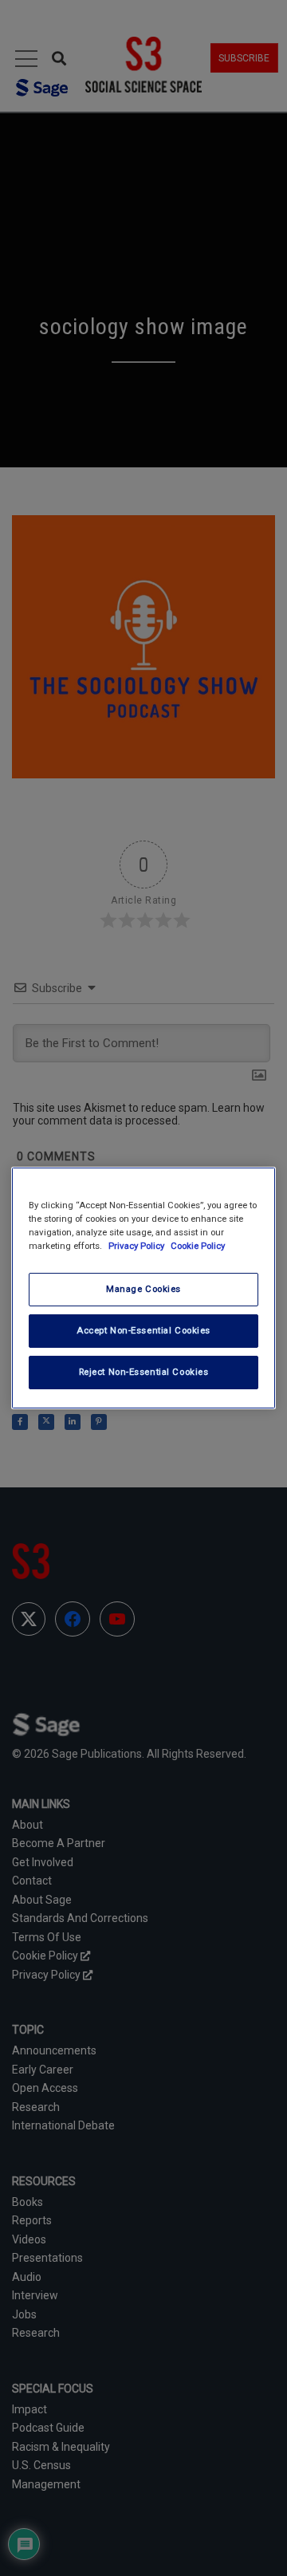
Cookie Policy (198, 1246)
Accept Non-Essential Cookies (143, 1330)
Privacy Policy (138, 1246)
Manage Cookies (143, 1289)
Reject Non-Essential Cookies (144, 1372)
